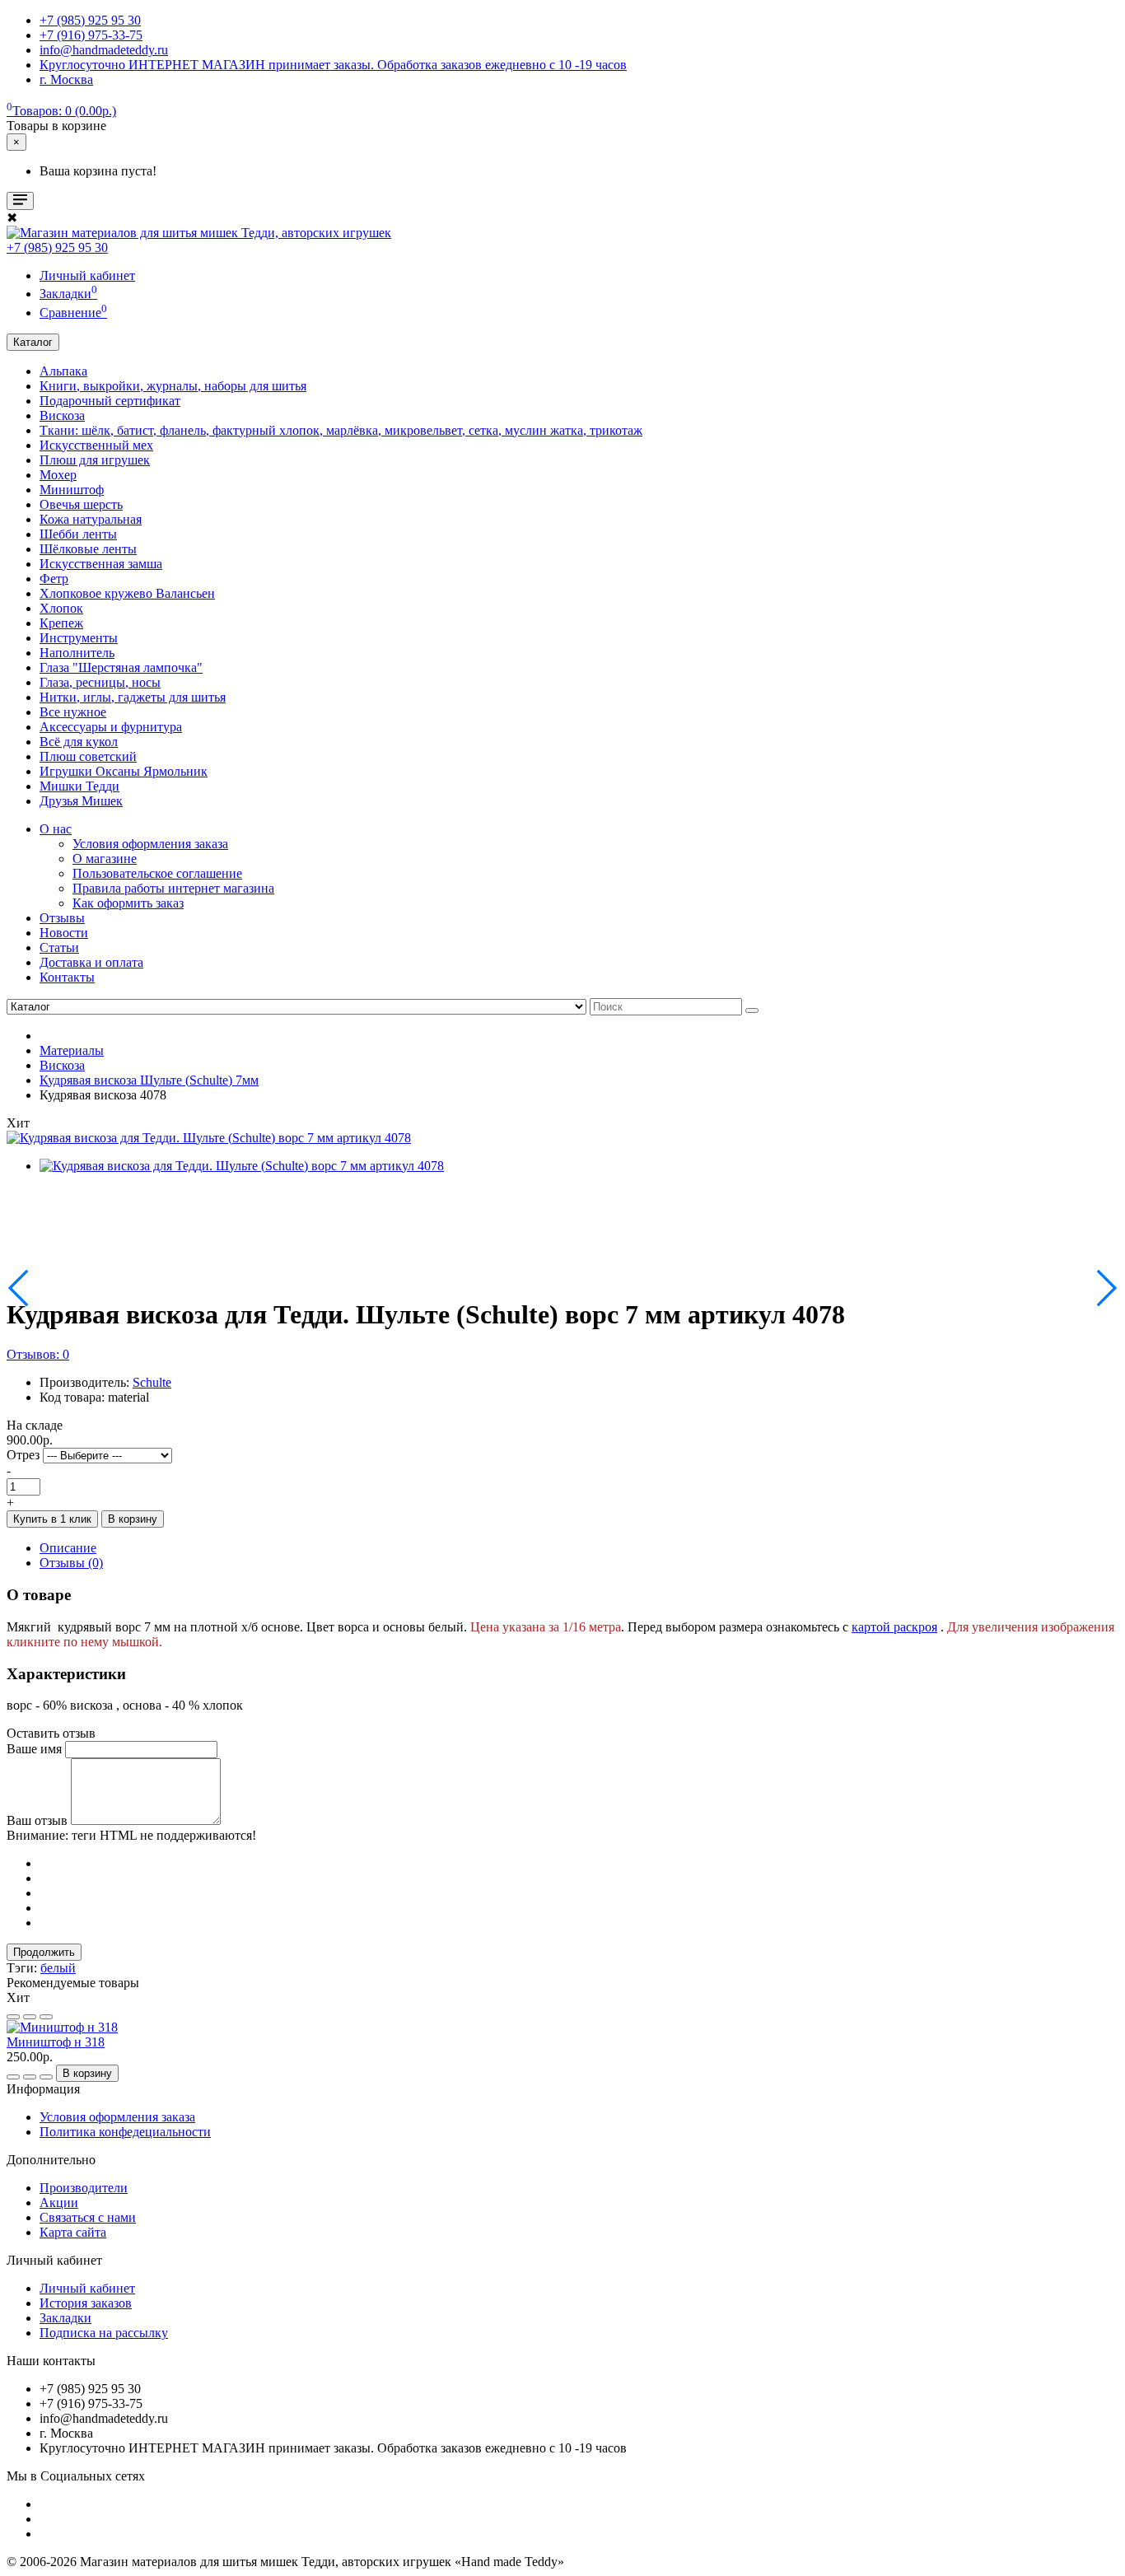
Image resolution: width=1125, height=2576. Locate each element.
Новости (64, 933)
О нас (56, 829)
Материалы (72, 1050)
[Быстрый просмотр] (46, 2017)
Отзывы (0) (71, 1563)
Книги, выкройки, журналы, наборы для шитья (173, 386)
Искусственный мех (96, 445)
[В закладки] (13, 2017)
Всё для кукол (79, 742)
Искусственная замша (101, 564)
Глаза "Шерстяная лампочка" (121, 667)
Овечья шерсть (81, 504)
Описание (68, 1548)
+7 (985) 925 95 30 (57, 247)
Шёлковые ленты (88, 549)
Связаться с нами (88, 2217)
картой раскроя (894, 1627)
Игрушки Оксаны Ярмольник (124, 771)
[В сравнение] (30, 2017)
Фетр (54, 579)
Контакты (67, 977)
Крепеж (61, 623)
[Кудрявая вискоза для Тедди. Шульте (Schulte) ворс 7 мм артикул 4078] (209, 1138)
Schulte (152, 1382)
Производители (84, 2188)
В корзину (133, 1519)
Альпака (63, 371)
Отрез (23, 1455)
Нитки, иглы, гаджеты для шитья (133, 697)
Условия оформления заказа (150, 844)
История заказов (86, 2303)
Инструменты (79, 638)
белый (58, 1968)
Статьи (59, 947)
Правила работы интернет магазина (173, 888)
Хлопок (61, 608)
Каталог (33, 342)
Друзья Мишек (81, 801)
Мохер (58, 475)
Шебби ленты (78, 534)
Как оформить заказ (128, 903)
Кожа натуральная (91, 519)
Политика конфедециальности (125, 2132)
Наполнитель (77, 653)
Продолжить (44, 1952)
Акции (59, 2203)
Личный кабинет (87, 2288)
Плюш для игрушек (95, 460)
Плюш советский (88, 756)
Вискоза (62, 415)
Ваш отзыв (37, 1820)
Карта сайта (73, 2232)
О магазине (105, 859)
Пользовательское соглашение (157, 873)
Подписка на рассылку (104, 2333)
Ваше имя (34, 1749)
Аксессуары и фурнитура (111, 727)
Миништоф (72, 490)
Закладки (65, 2318)
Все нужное (73, 712)
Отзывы (62, 918)
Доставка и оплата (91, 962)
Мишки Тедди (79, 786)
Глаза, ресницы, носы (100, 682)
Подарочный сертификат (110, 401)
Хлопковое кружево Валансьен (127, 593)
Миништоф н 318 (56, 2042)
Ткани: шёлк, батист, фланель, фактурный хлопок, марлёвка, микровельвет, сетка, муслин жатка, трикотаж (341, 430)
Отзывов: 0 (38, 1354)
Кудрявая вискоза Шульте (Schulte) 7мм (149, 1080)
